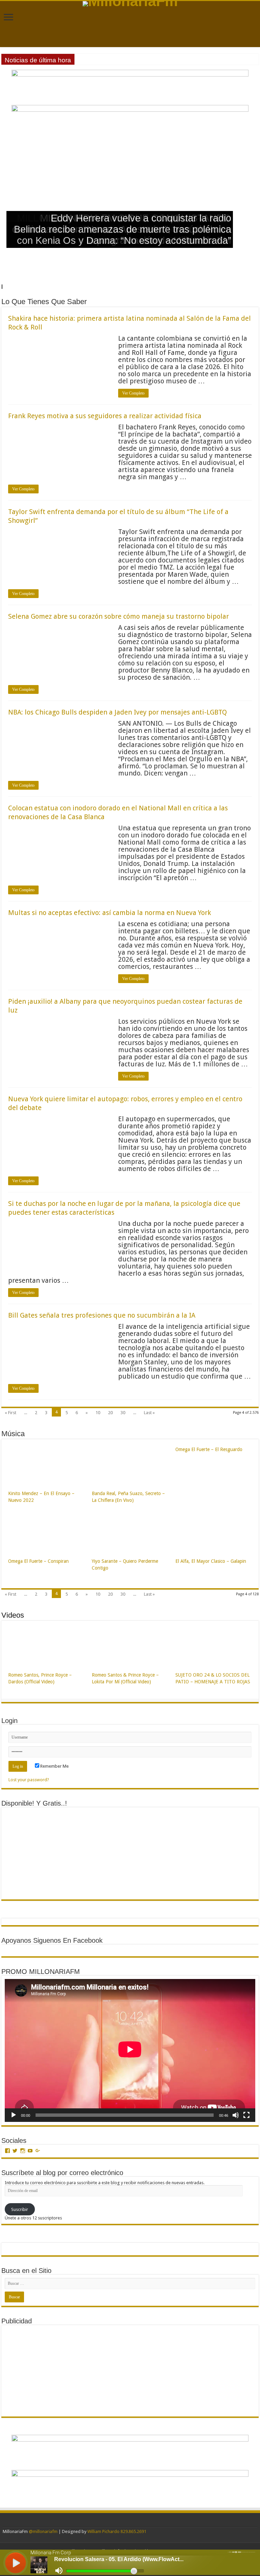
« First (10, 1413)
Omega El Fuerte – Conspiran (38, 1561)
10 (98, 1413)
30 (123, 1413)
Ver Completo (133, 393)
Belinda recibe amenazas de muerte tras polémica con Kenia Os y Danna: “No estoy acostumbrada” (123, 235)
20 (110, 1413)
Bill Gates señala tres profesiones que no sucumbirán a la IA (102, 1315)
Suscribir (20, 2209)
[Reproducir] (14, 2115)
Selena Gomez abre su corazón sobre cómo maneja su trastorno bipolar (118, 616)
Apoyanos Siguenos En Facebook (52, 1940)
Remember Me (54, 1766)
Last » (149, 1413)
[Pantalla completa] (246, 2115)
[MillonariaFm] (130, 4)
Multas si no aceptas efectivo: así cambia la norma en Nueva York (110, 913)
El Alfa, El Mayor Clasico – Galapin (211, 1561)
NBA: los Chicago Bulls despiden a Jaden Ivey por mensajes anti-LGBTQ (117, 712)
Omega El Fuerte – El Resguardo (209, 1449)
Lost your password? (29, 1780)
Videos (13, 1615)
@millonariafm (43, 2531)
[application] (130, 2050)
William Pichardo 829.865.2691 (117, 2531)
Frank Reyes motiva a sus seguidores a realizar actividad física (105, 416)
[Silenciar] (236, 2115)
